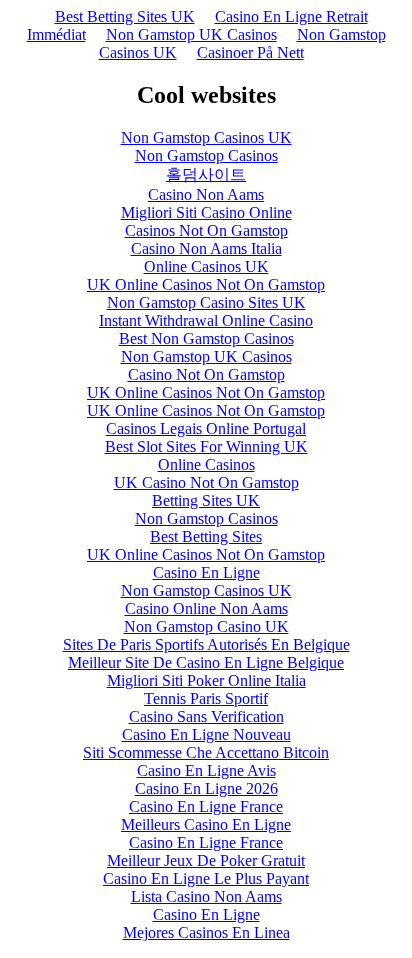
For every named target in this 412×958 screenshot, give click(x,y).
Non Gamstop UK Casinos (191, 34)
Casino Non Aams (206, 194)
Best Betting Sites (206, 536)
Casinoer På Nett (250, 52)
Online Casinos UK (206, 266)
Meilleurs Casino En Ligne (206, 824)
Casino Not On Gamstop (206, 374)
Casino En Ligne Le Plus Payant (206, 878)
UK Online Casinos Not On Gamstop (206, 284)
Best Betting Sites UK (125, 16)
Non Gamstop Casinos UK (206, 137)
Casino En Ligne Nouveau (206, 734)
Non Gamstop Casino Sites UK (206, 302)
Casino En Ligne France (206, 806)
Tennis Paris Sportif (206, 698)
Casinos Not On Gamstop (206, 230)
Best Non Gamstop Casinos (206, 338)
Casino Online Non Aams (206, 608)
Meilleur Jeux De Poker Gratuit (206, 860)
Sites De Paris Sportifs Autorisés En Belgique (206, 644)
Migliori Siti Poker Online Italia (206, 680)
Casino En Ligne (206, 572)
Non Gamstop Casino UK (206, 626)
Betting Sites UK (206, 500)
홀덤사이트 (206, 174)
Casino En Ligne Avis (206, 770)
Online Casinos (206, 464)
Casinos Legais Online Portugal (206, 428)
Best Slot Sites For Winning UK (206, 446)
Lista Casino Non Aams (206, 896)
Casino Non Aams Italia (206, 248)
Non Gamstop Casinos (206, 155)
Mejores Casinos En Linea (206, 932)
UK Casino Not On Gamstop (206, 482)
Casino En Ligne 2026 (206, 788)
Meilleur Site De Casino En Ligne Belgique (206, 662)
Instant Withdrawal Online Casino (206, 320)
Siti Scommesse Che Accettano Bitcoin (206, 752)
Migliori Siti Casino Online (206, 212)
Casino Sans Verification (206, 716)
